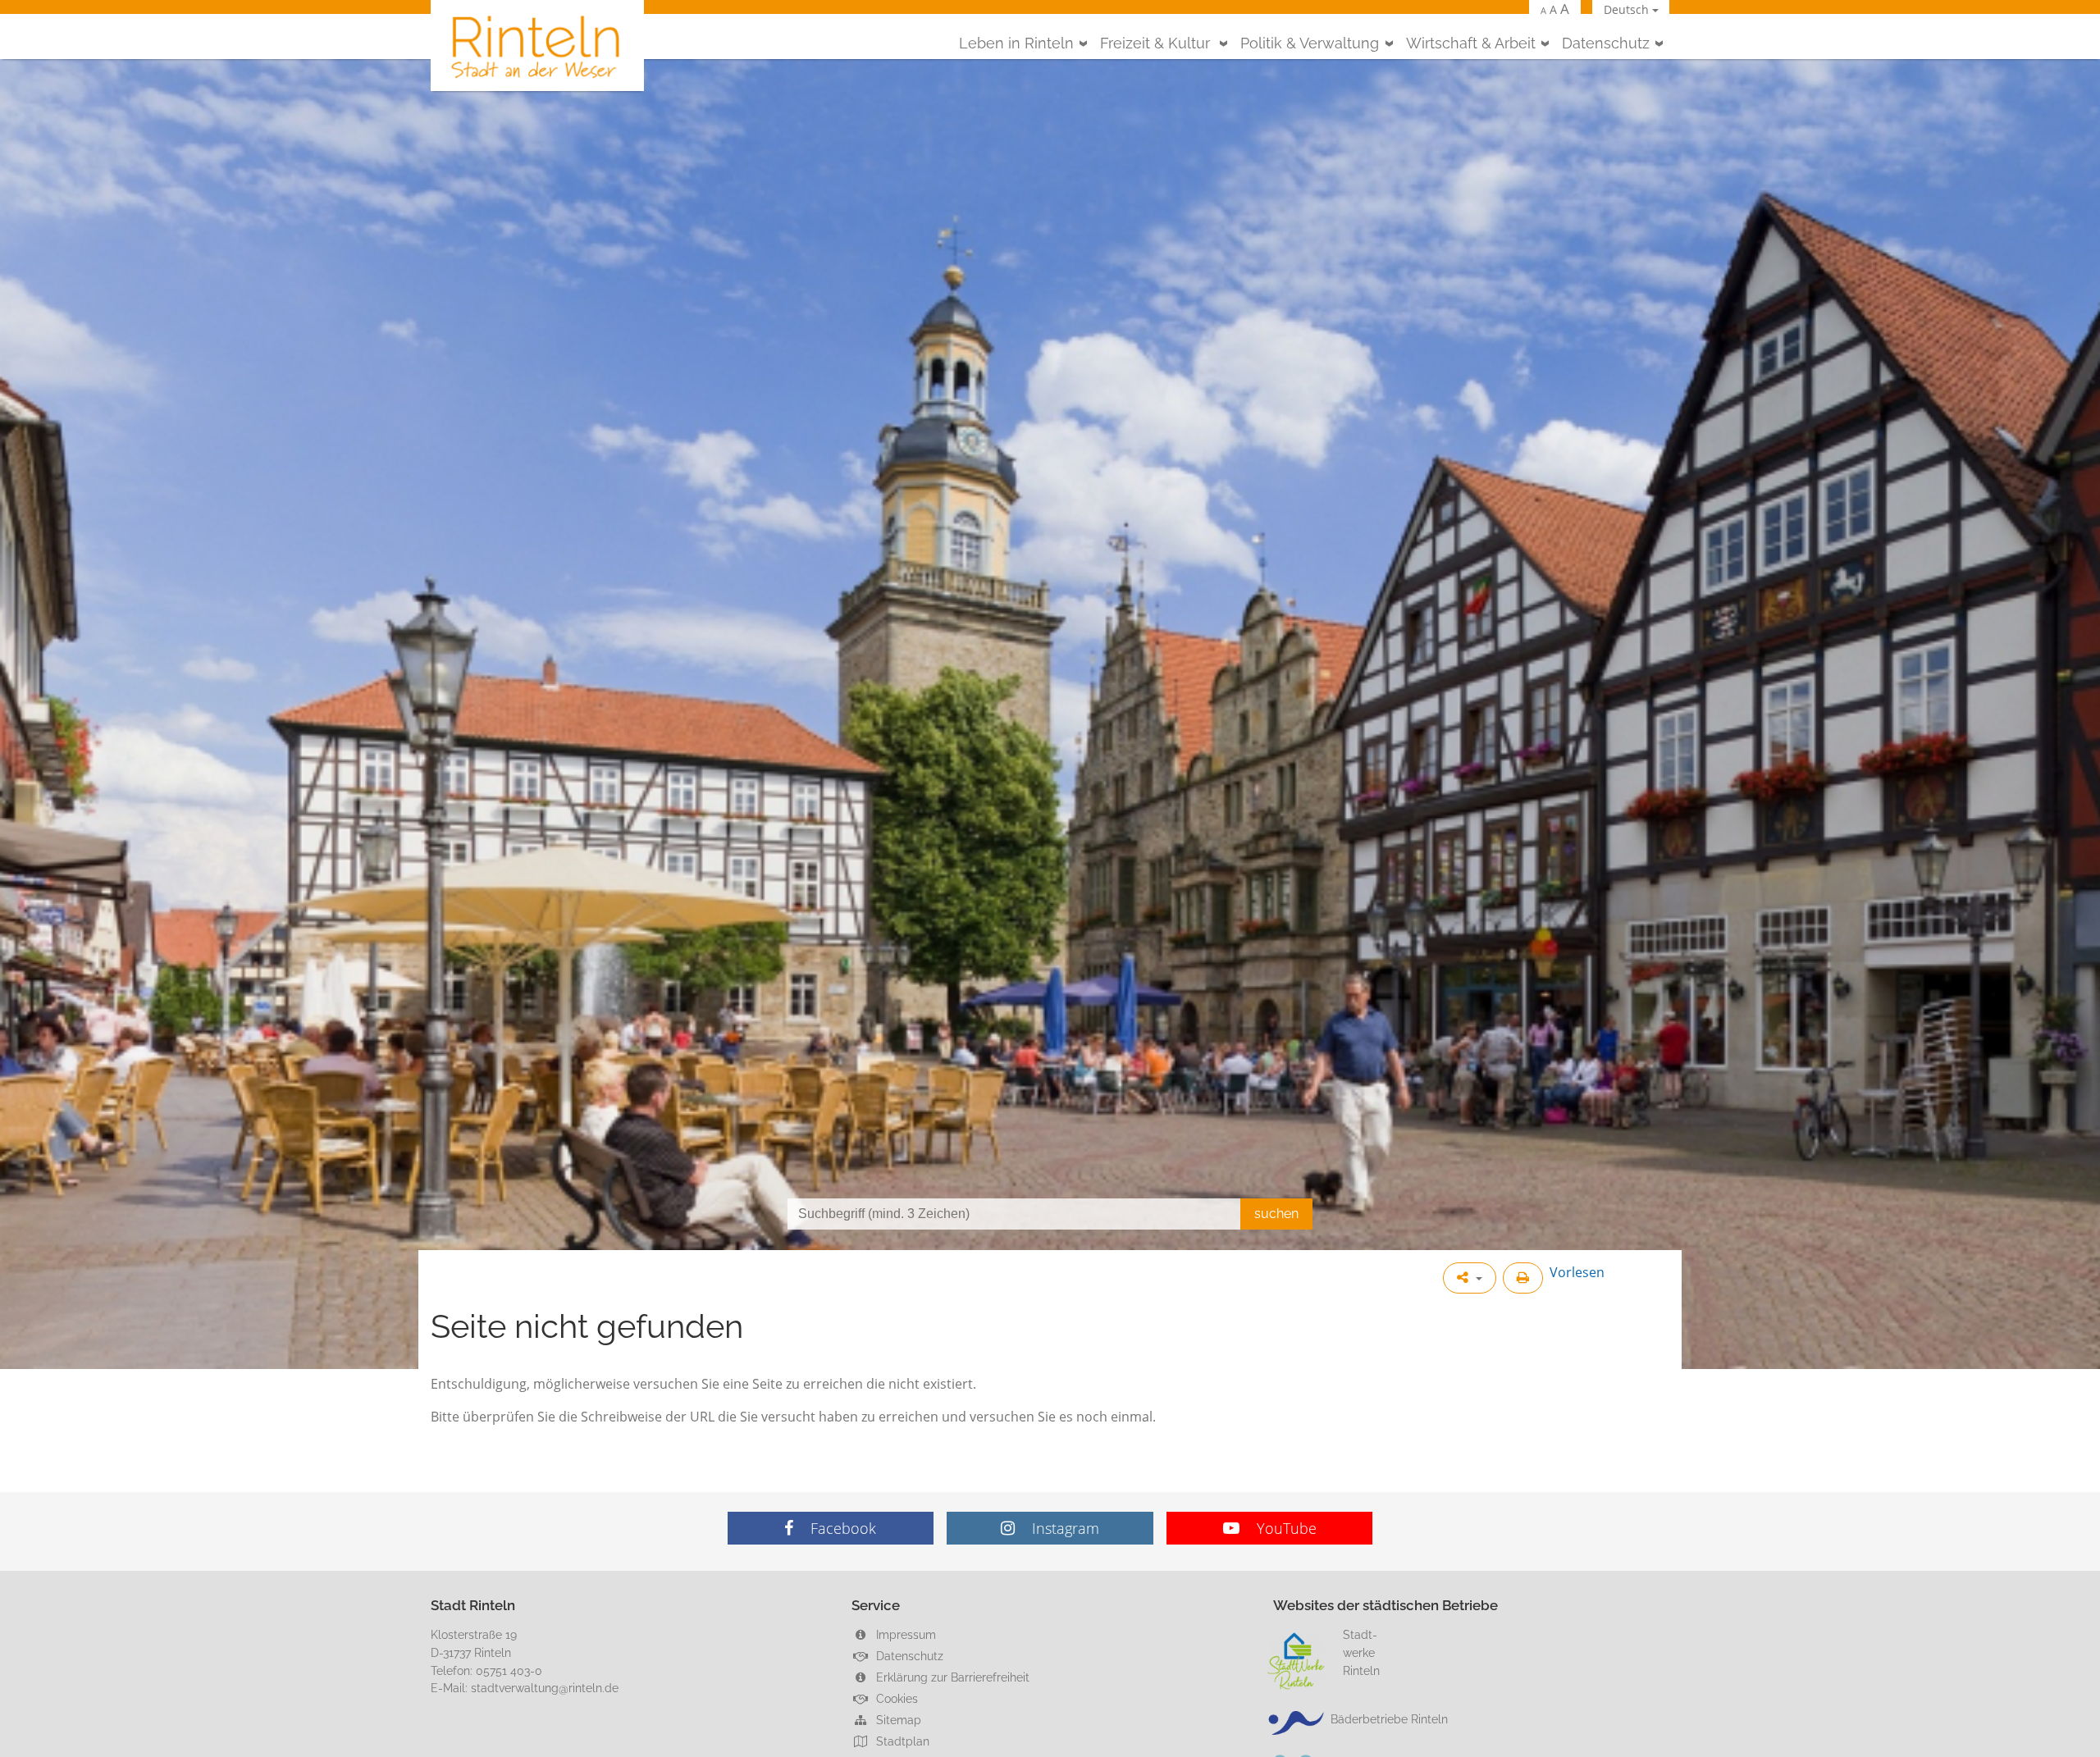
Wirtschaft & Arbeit (1471, 43)
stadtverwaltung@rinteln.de (545, 1688)
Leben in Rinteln (1016, 43)
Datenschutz (1606, 43)
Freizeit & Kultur (1157, 43)
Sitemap (897, 1720)
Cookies (895, 1698)
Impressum (904, 1634)
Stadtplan (901, 1741)
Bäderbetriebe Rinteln (1389, 1719)
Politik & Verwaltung (1310, 43)
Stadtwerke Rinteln (1361, 1652)
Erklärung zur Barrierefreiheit (951, 1677)
